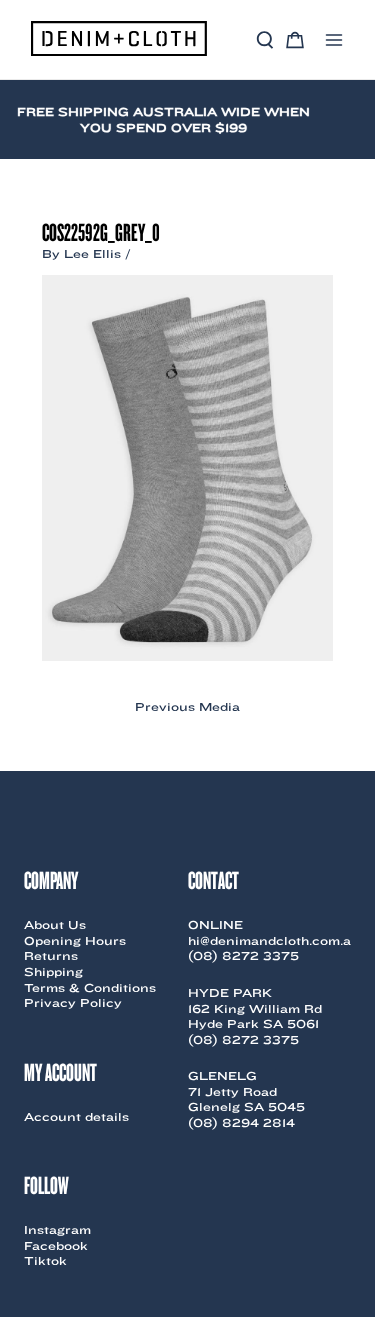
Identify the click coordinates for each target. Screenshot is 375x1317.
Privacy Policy (73, 1002)
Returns (51, 955)
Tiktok (45, 1260)
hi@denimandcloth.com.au (274, 940)
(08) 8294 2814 (241, 1122)
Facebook (56, 1245)
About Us (55, 924)
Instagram (57, 1229)
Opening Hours (75, 940)
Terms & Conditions (90, 987)
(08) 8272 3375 (243, 955)
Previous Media (187, 707)
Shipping (53, 971)
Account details (76, 1116)
